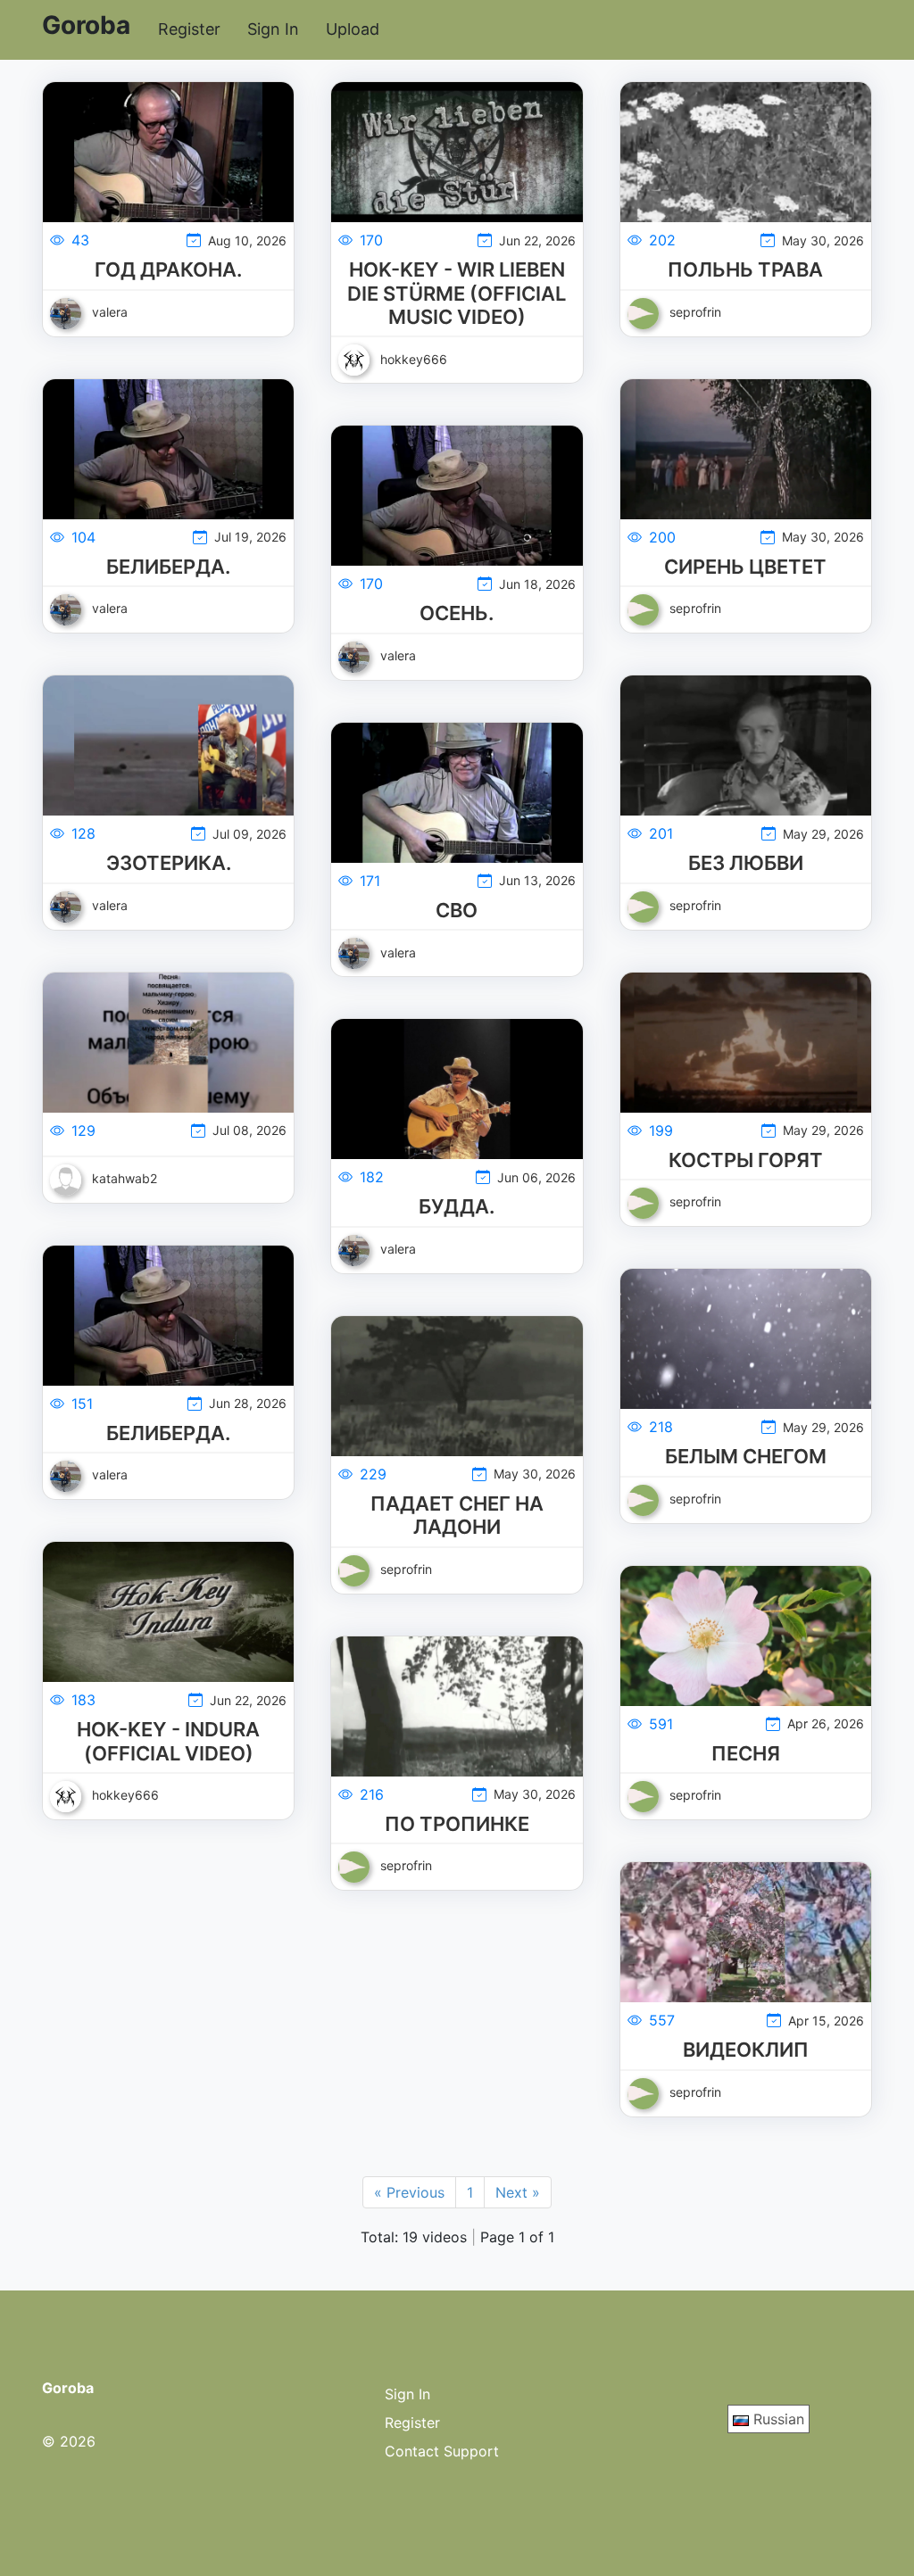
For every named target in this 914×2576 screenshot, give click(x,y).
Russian (777, 2419)
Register (189, 29)
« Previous (409, 2192)
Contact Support (442, 2451)
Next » (518, 2192)
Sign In (273, 29)
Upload (353, 29)
